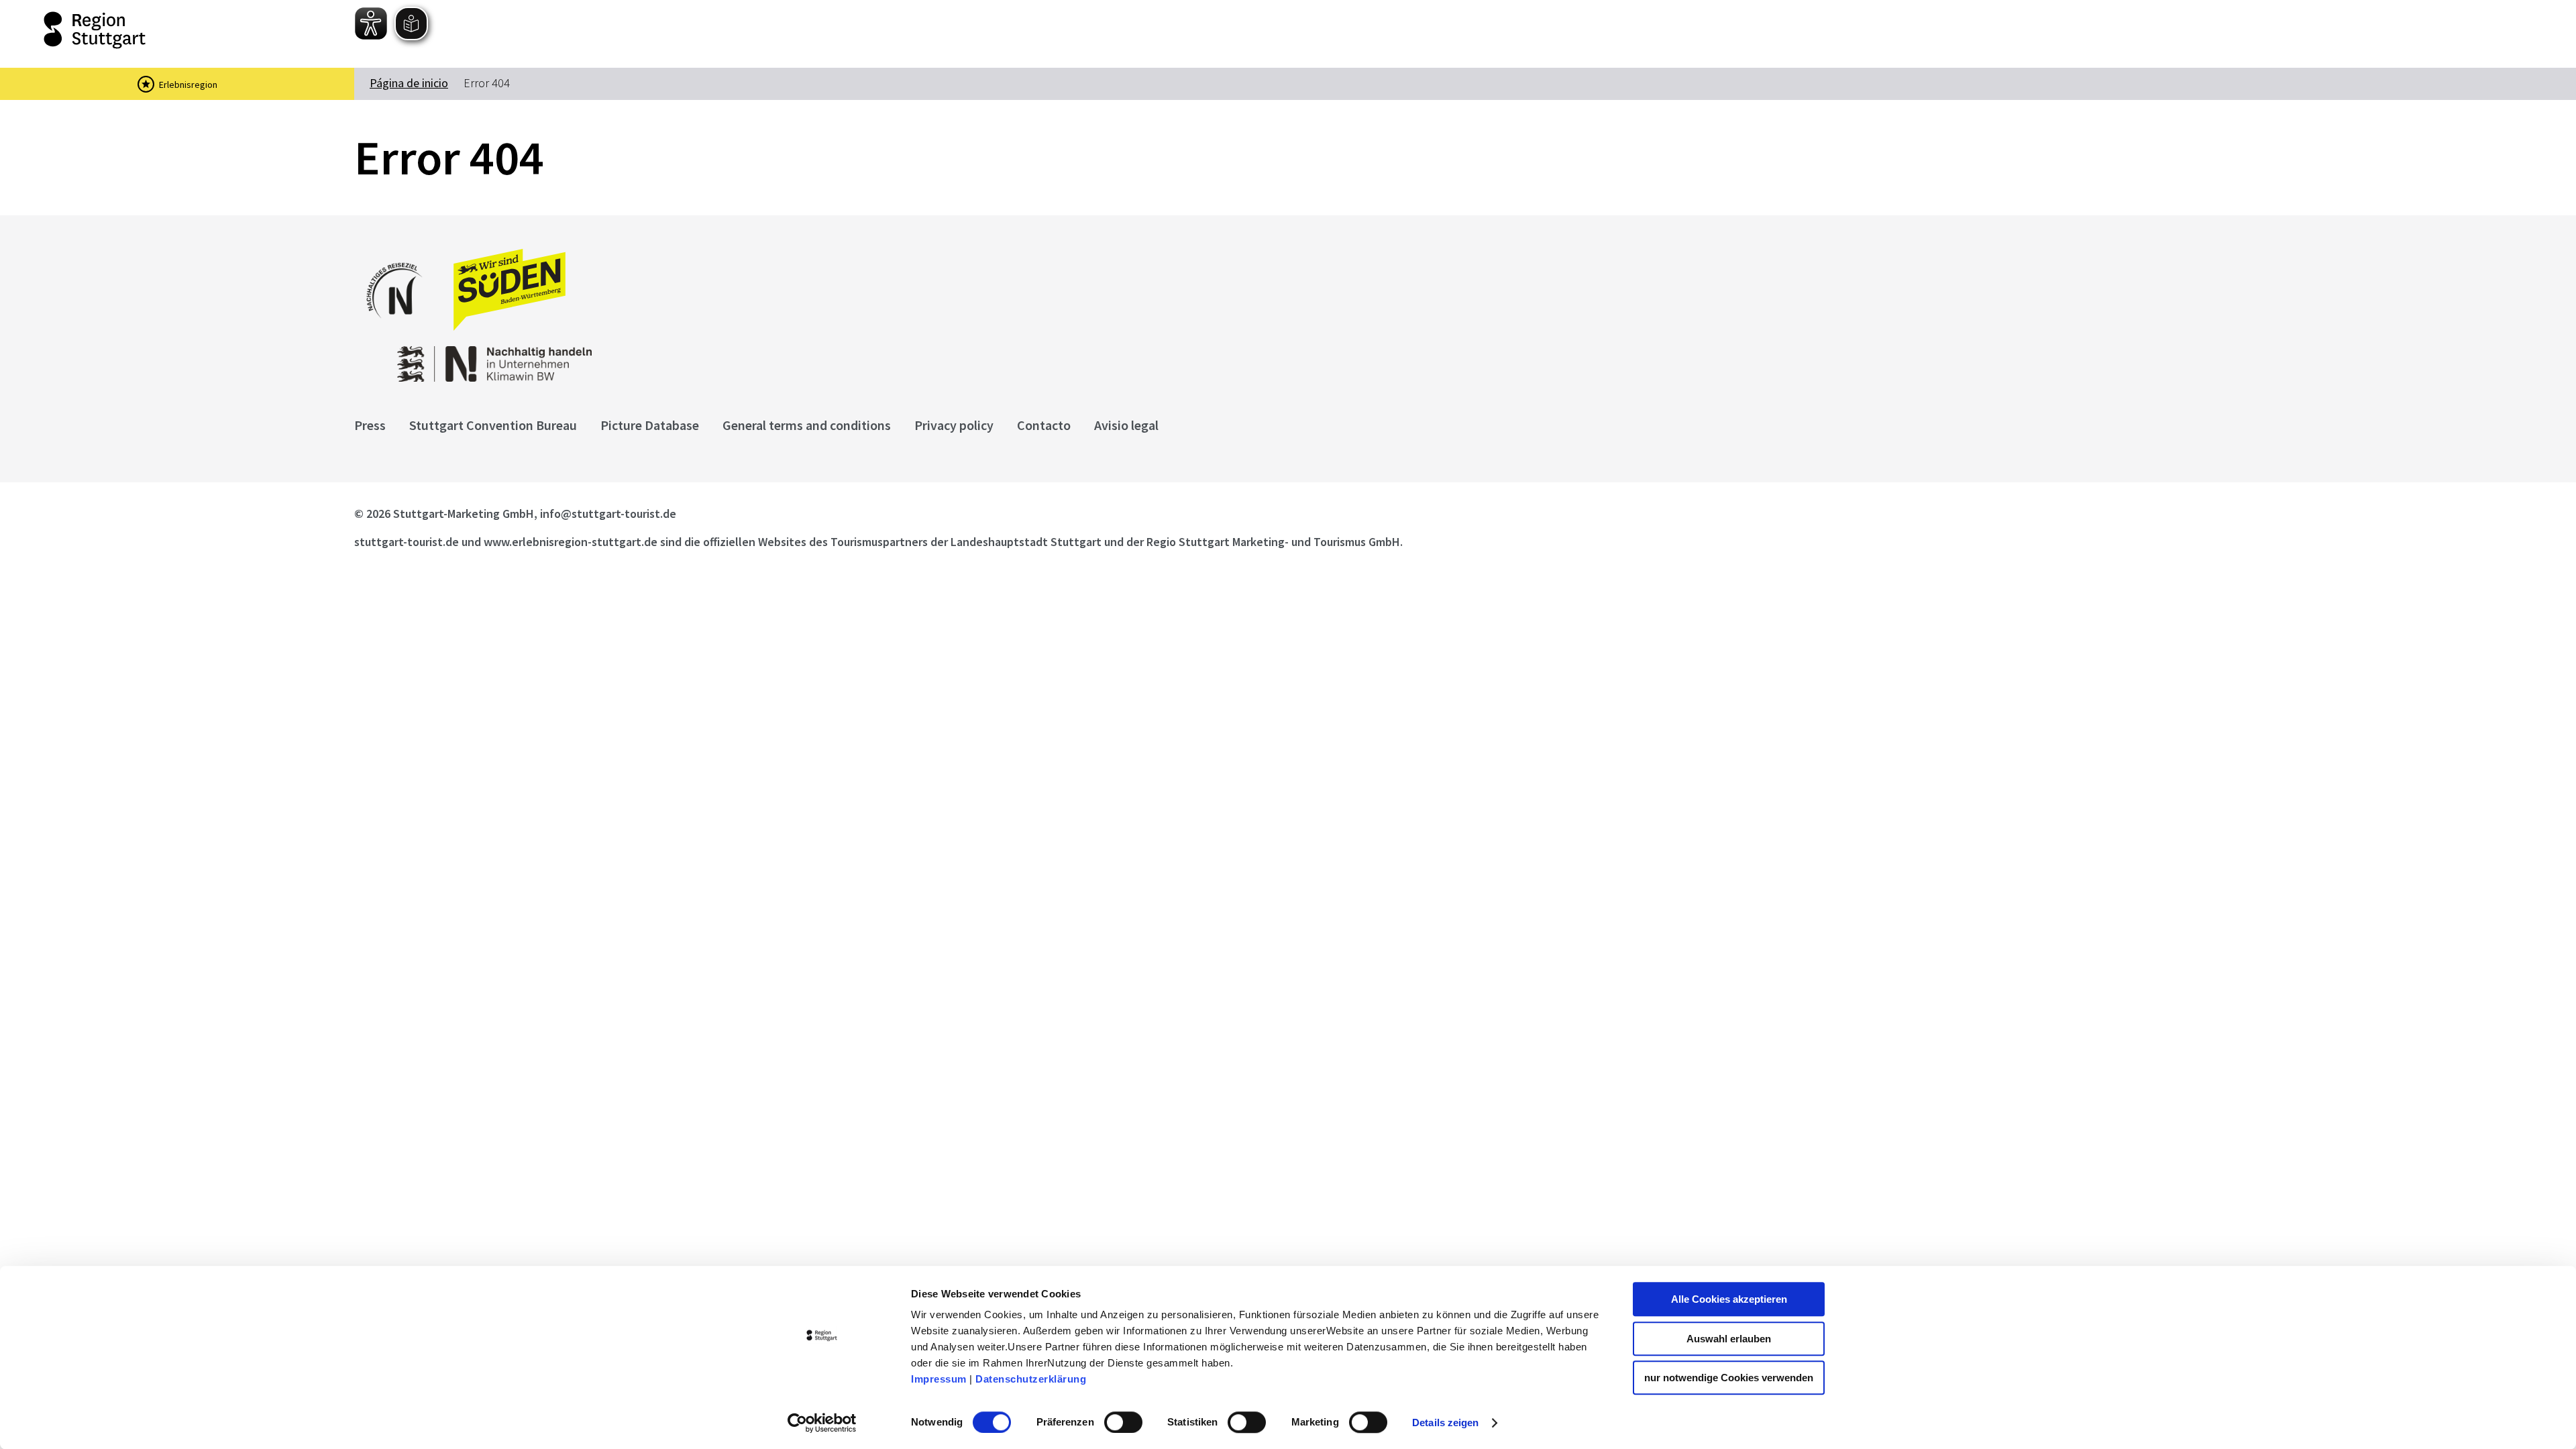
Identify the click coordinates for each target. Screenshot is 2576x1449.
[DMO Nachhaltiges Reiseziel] (401, 327)
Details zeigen (1445, 1423)
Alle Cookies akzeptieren (1729, 1299)
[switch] (1123, 1422)
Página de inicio (409, 83)
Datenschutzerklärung (1031, 1379)
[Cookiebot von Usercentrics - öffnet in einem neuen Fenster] (822, 1423)
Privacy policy (954, 425)
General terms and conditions (807, 425)
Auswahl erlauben (1729, 1339)
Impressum (939, 1379)
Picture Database (650, 425)
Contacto (1044, 425)
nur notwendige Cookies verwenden (1729, 1378)
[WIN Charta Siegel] (885, 357)
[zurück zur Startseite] (161, 30)
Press (370, 425)
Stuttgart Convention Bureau (493, 425)
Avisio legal (1126, 425)
